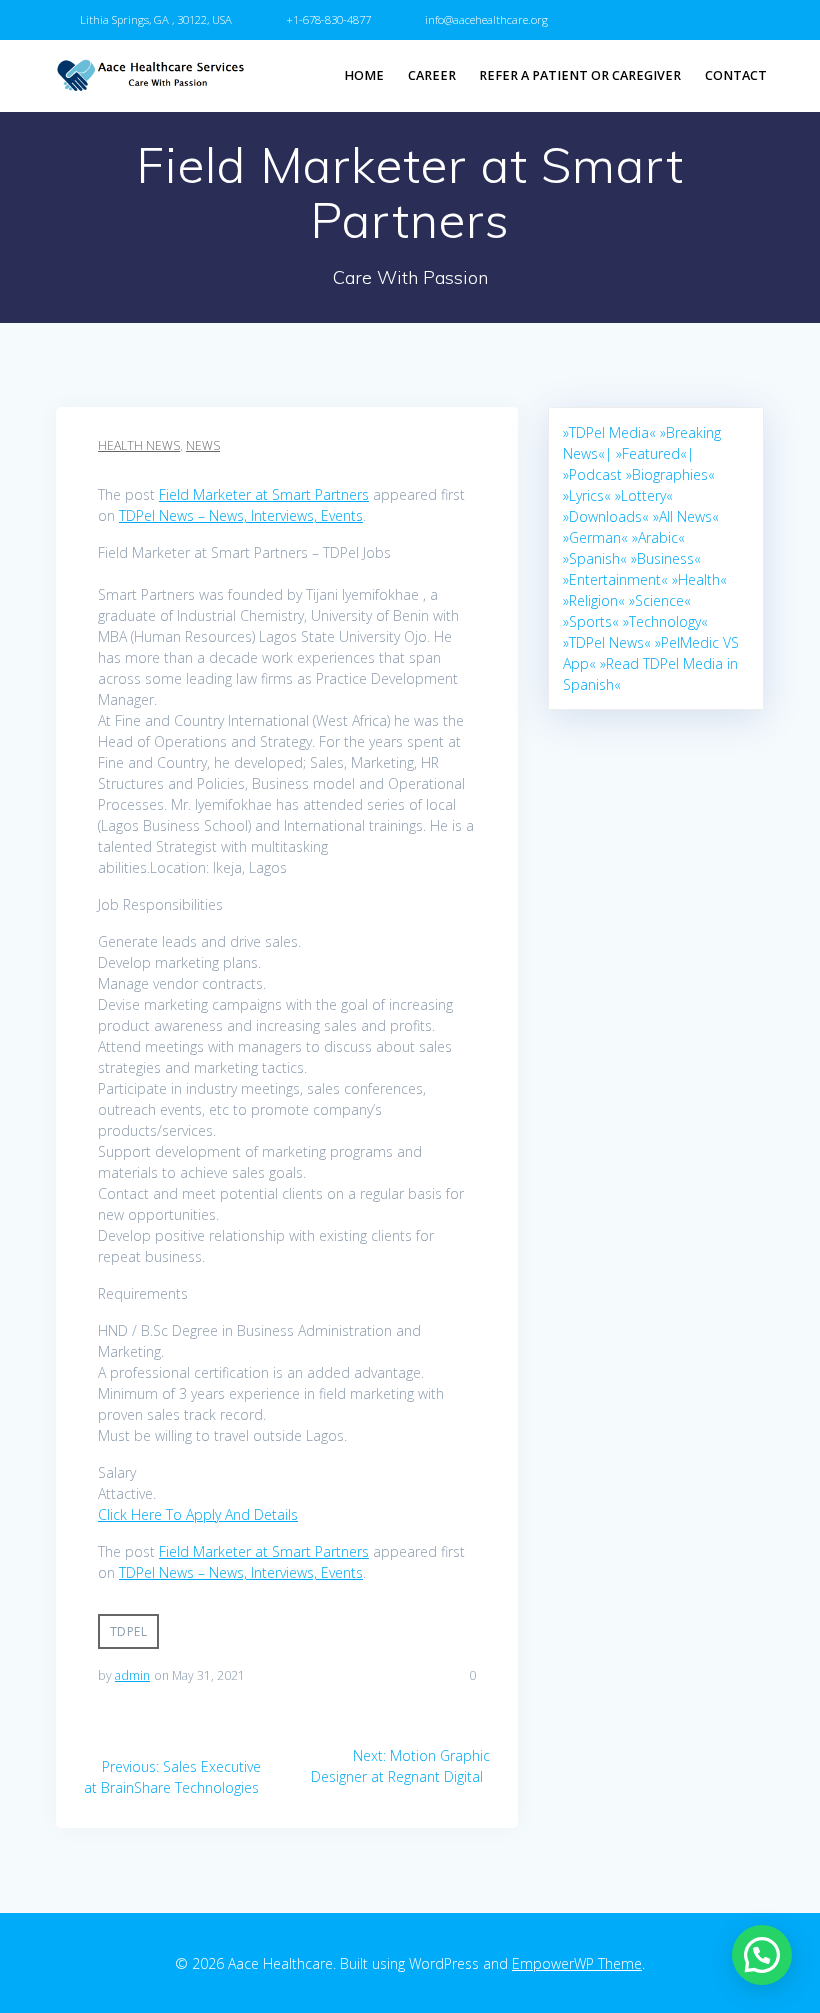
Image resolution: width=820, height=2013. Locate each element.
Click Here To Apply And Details (198, 1514)
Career (432, 75)
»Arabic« (658, 537)
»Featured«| (655, 453)
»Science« (660, 600)
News (203, 445)
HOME (364, 75)
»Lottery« (644, 495)
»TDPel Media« (609, 432)
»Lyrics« (587, 495)
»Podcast (592, 474)
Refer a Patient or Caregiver (580, 75)
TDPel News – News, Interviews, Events (241, 515)
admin (132, 1675)
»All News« (686, 516)
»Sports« (591, 621)
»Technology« (665, 621)
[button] (762, 1955)
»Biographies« (670, 474)
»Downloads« (606, 516)
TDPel (129, 1631)
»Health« (699, 579)
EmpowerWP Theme (577, 1963)
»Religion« (594, 600)
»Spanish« (595, 558)
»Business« (666, 558)
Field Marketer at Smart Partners (264, 494)
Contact (736, 75)
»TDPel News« (607, 642)
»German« (595, 537)
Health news (139, 445)
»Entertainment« (615, 579)
